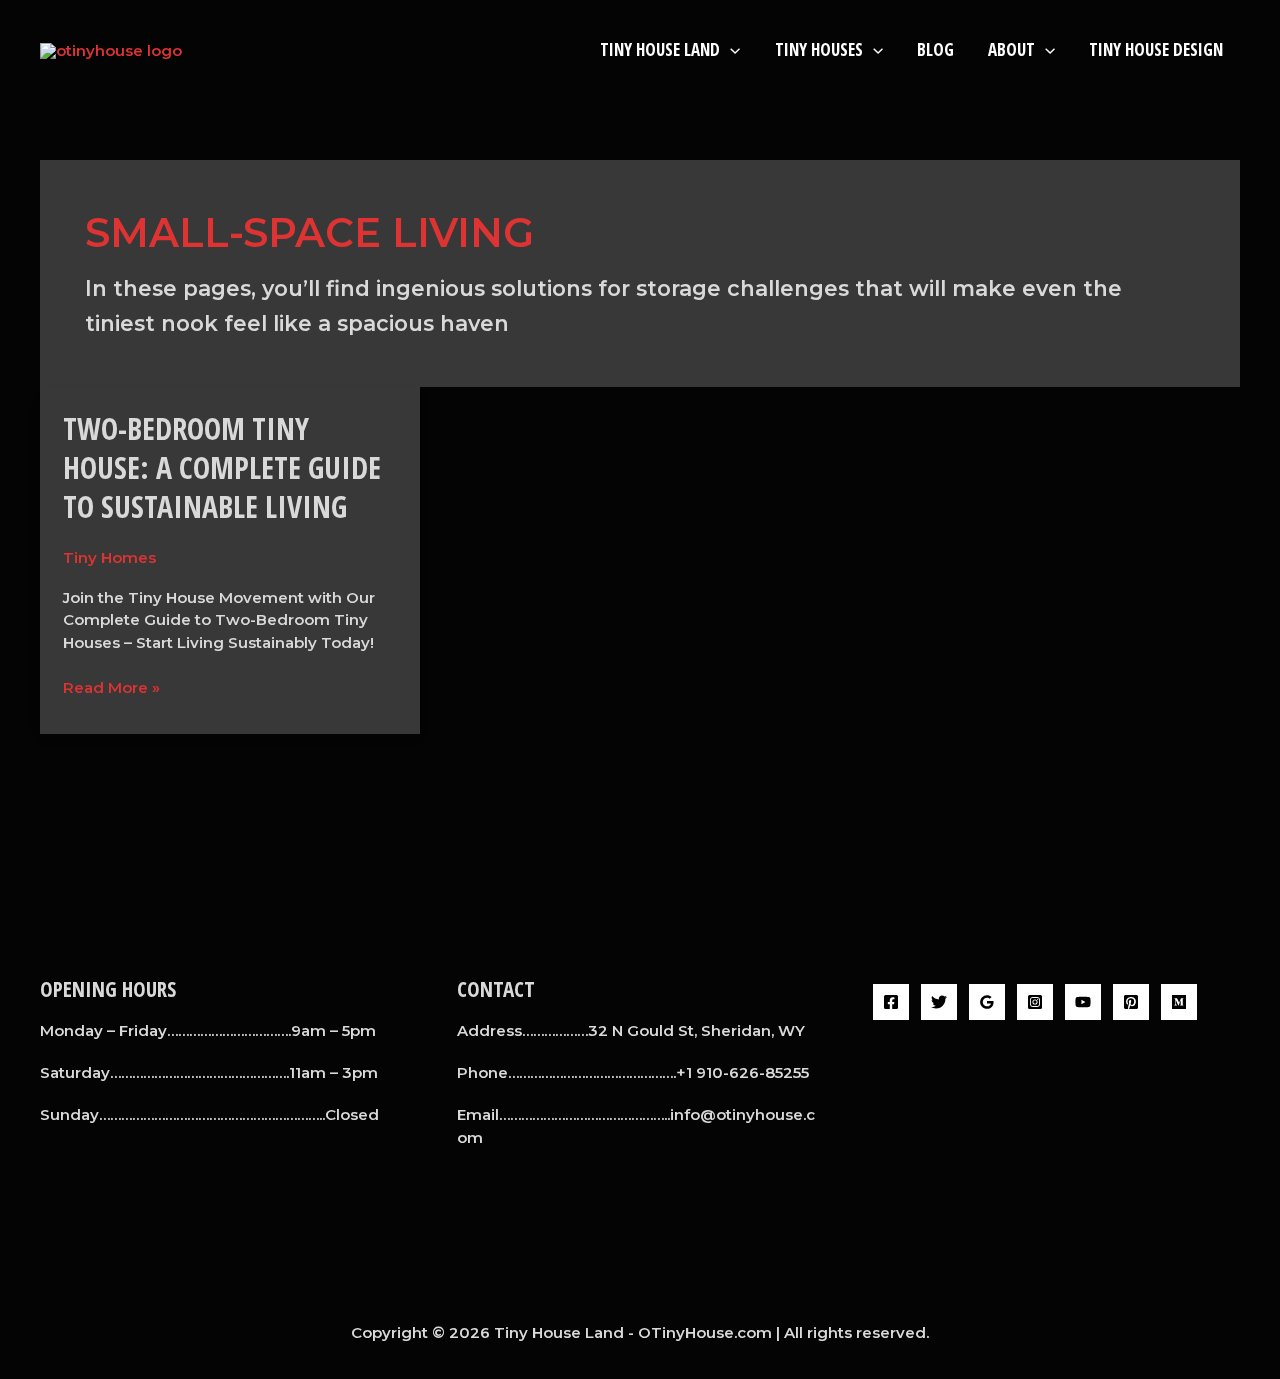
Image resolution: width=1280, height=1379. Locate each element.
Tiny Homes (109, 557)
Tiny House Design (1156, 49)
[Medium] (1179, 1002)
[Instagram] (1035, 1002)
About (1011, 49)
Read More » (111, 687)
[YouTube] (1083, 1002)
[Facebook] (891, 1002)
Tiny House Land (660, 49)
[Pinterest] (1131, 1002)
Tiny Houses (819, 49)
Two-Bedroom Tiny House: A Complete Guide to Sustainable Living (222, 467)
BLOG (935, 49)
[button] (730, 49)
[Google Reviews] (987, 1002)
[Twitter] (939, 1002)
